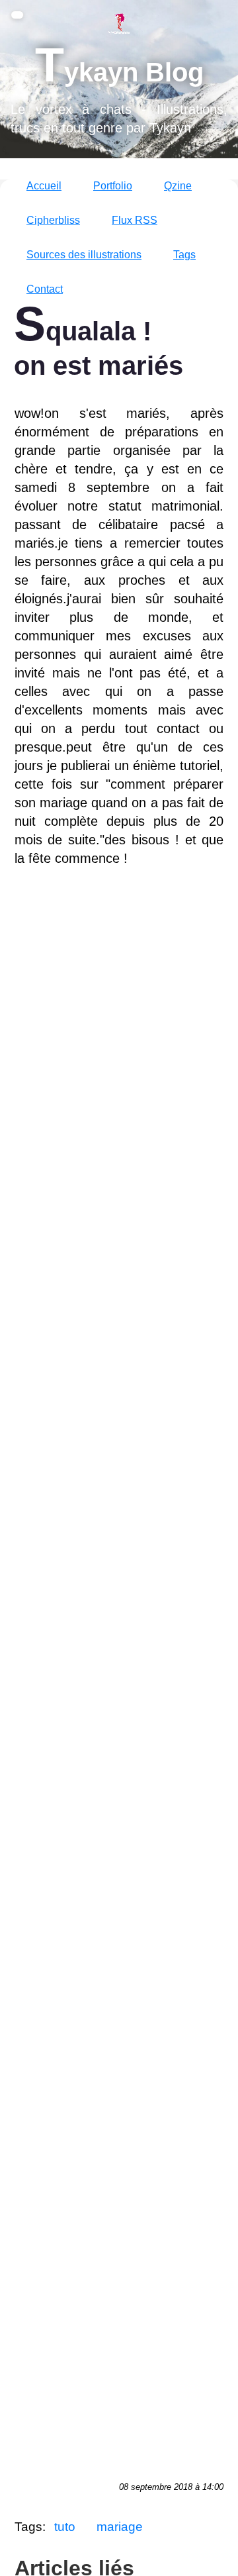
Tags (184, 255)
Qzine (178, 186)
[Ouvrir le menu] (17, 15)
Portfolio (113, 186)
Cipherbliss (53, 220)
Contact (45, 289)
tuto (65, 2527)
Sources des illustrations (84, 255)
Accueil (44, 186)
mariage (120, 2527)
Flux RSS (135, 220)
